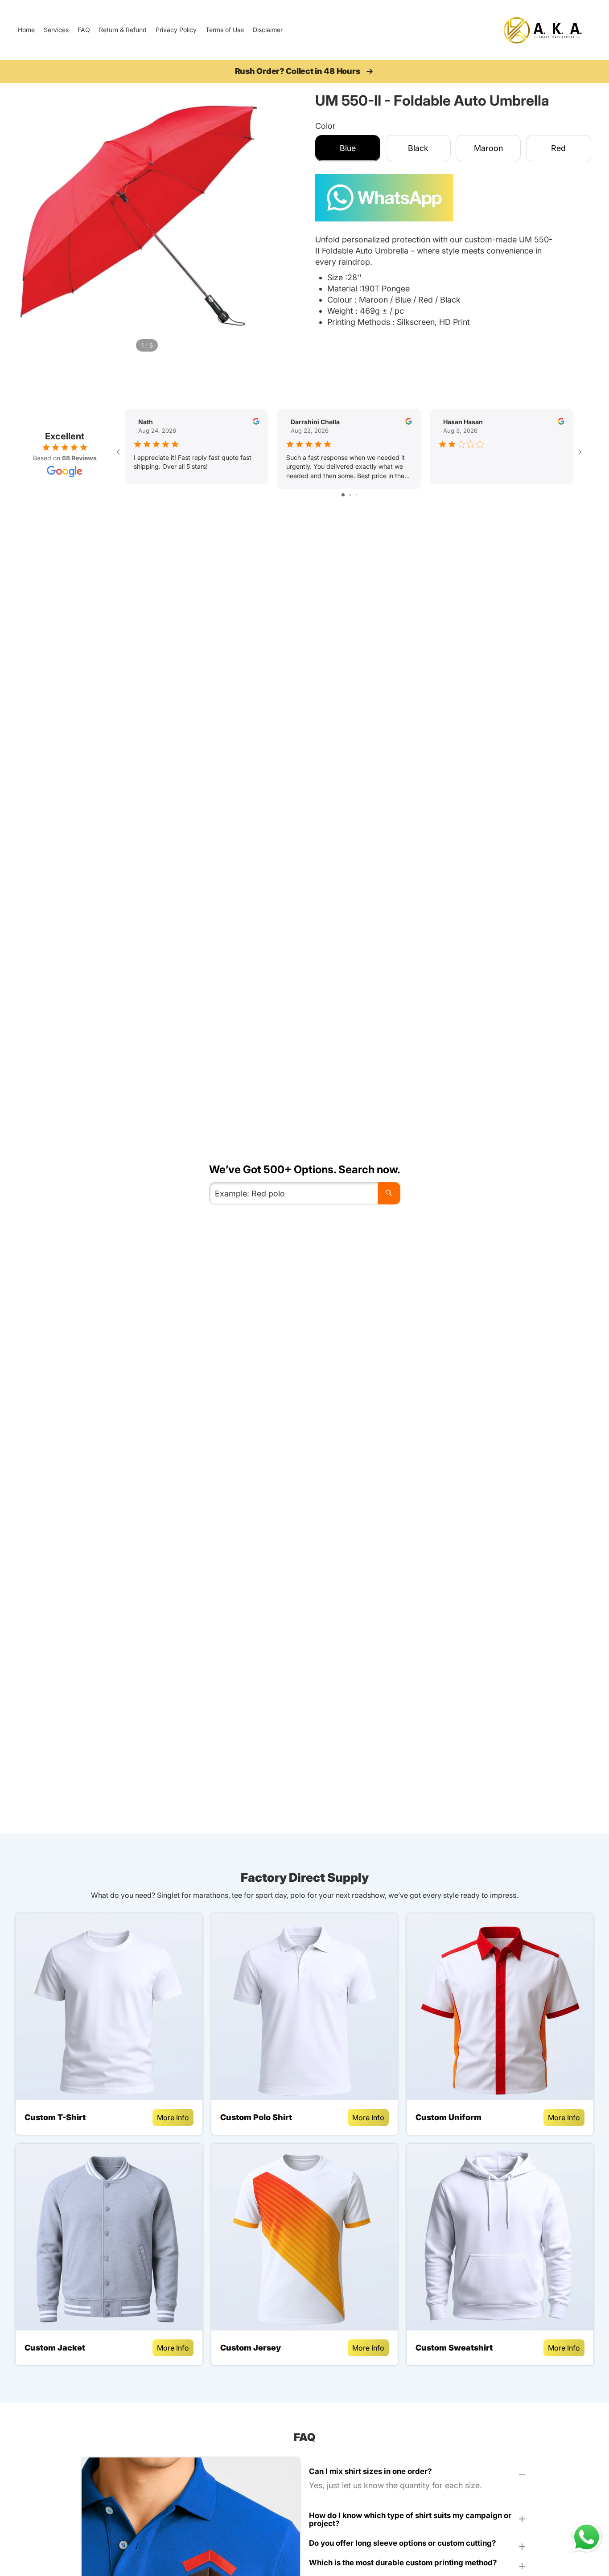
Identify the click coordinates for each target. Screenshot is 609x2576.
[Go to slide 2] (350, 495)
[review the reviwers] (256, 421)
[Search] (389, 1193)
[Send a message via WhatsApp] (587, 2537)
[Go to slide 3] (356, 495)
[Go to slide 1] (343, 495)
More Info (173, 2117)
